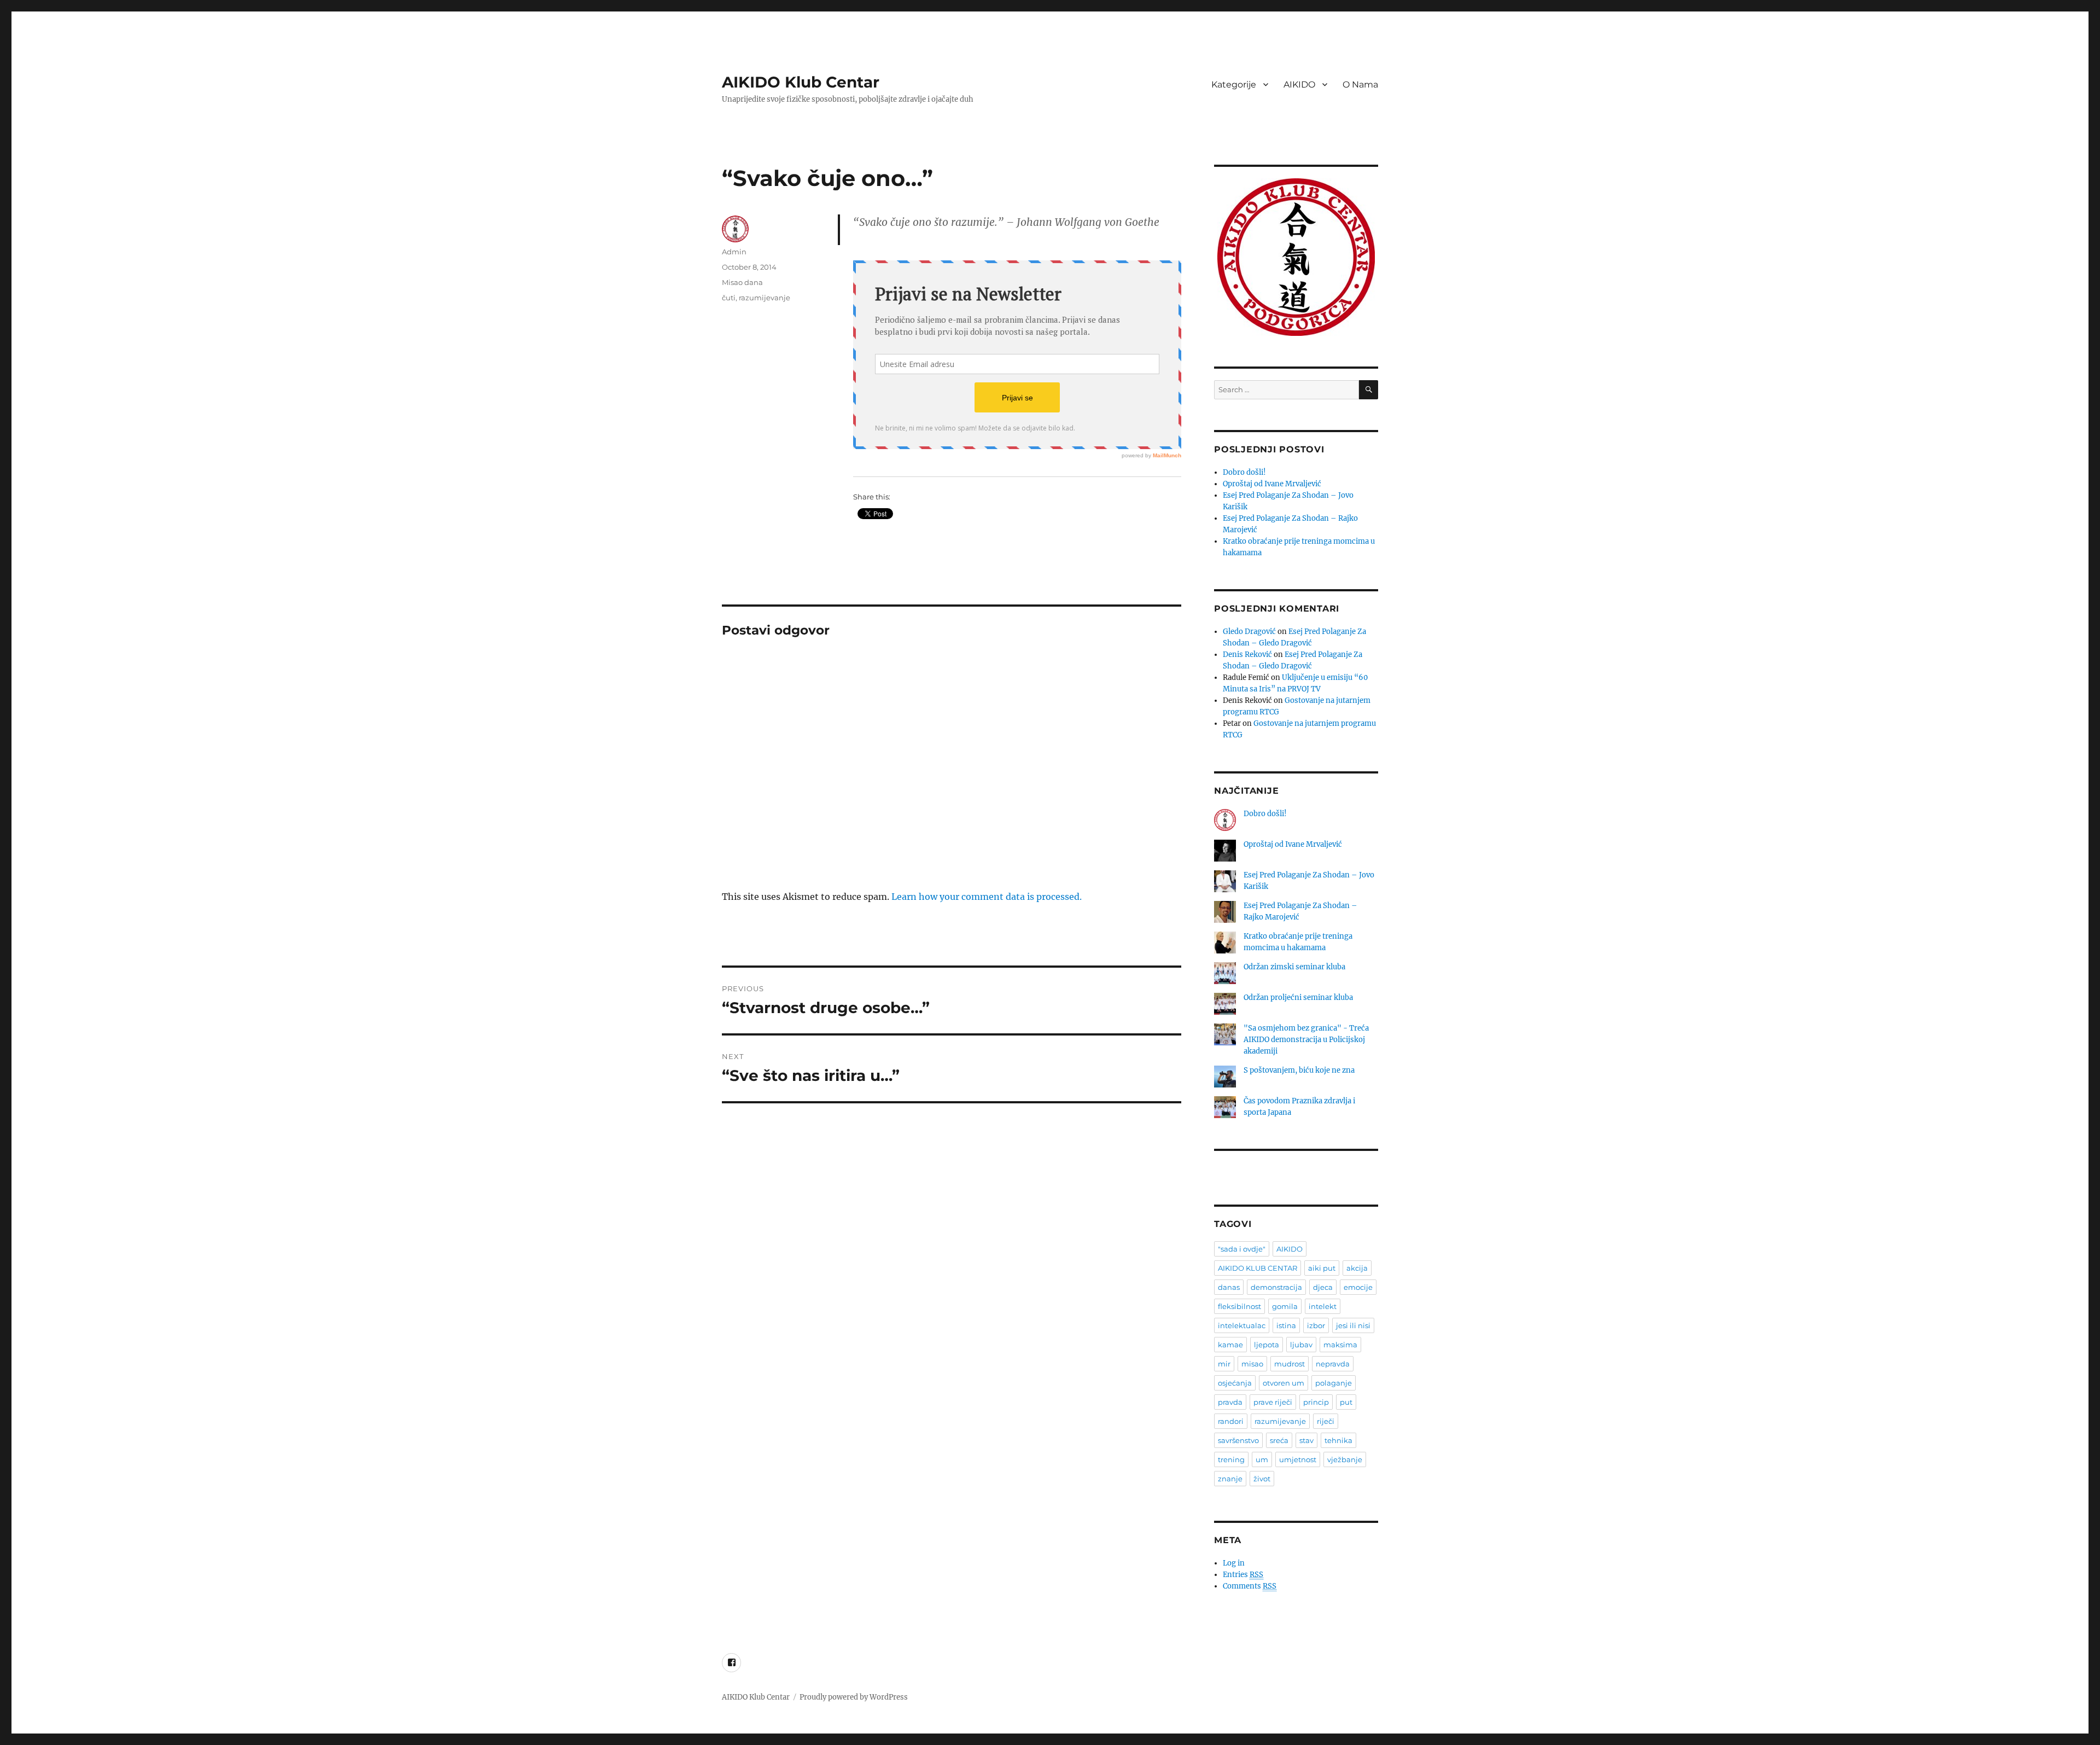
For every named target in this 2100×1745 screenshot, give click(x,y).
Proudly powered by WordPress (854, 1697)
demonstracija (1276, 1287)
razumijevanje (765, 298)
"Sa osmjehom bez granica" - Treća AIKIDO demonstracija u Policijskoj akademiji (1306, 1040)
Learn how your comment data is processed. (987, 897)
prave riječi (1273, 1402)
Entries (1243, 1575)
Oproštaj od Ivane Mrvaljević (1272, 484)
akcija (1357, 1268)
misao (1252, 1364)
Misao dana (742, 282)
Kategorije (1234, 85)
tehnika (1338, 1440)
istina (1286, 1325)
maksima (1340, 1345)
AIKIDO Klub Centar (801, 82)
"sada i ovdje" (1242, 1249)
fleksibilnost (1239, 1306)
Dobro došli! (1244, 472)
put (1346, 1402)
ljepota (1267, 1345)
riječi (1326, 1421)
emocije (1358, 1287)
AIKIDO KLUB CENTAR (1258, 1268)
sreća (1279, 1440)
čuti (729, 298)
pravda (1230, 1402)
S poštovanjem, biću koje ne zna (1299, 1070)
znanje (1230, 1479)
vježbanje (1345, 1459)
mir (1224, 1364)
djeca (1323, 1287)
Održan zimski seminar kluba (1294, 967)
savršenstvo (1238, 1440)
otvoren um (1284, 1383)
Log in (1234, 1563)
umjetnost (1298, 1459)
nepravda (1333, 1364)
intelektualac (1242, 1325)
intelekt (1323, 1306)
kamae (1230, 1345)
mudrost (1290, 1364)
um (1262, 1459)
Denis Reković (1247, 655)
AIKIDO (1299, 85)
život (1262, 1479)
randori (1231, 1421)
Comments (1250, 1586)
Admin (734, 252)
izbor (1316, 1325)
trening (1231, 1459)
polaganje (1334, 1383)
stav (1306, 1440)
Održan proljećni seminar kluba (1298, 997)
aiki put (1322, 1268)
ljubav (1301, 1345)
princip (1316, 1402)
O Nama (1360, 85)
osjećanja (1235, 1383)
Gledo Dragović (1249, 632)
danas (1229, 1287)
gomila (1285, 1306)
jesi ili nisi (1353, 1325)
